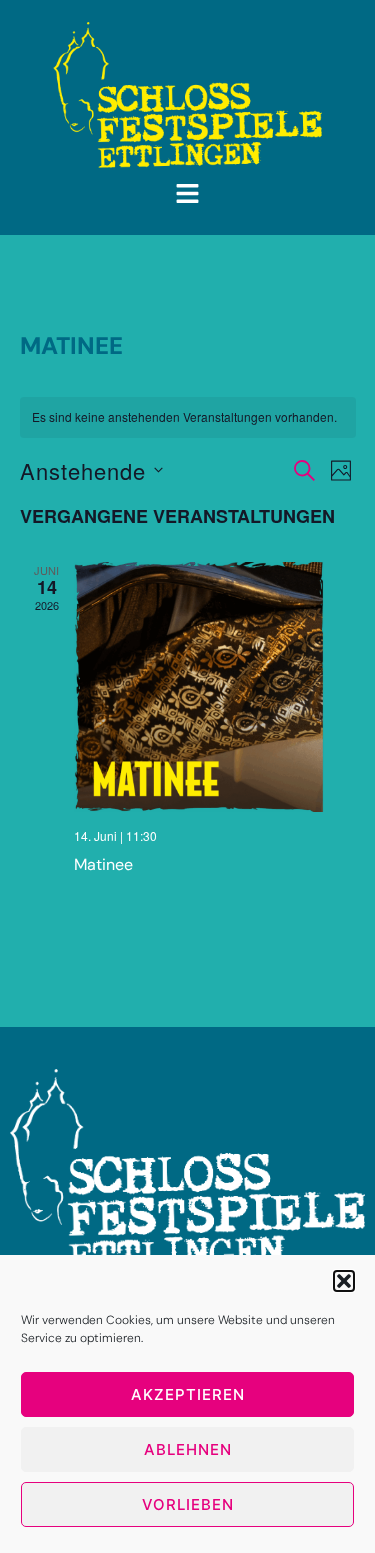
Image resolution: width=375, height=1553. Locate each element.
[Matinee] (215, 687)
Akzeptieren (188, 1394)
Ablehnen (188, 1449)
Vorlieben (188, 1504)
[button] (344, 1281)
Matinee (103, 864)
